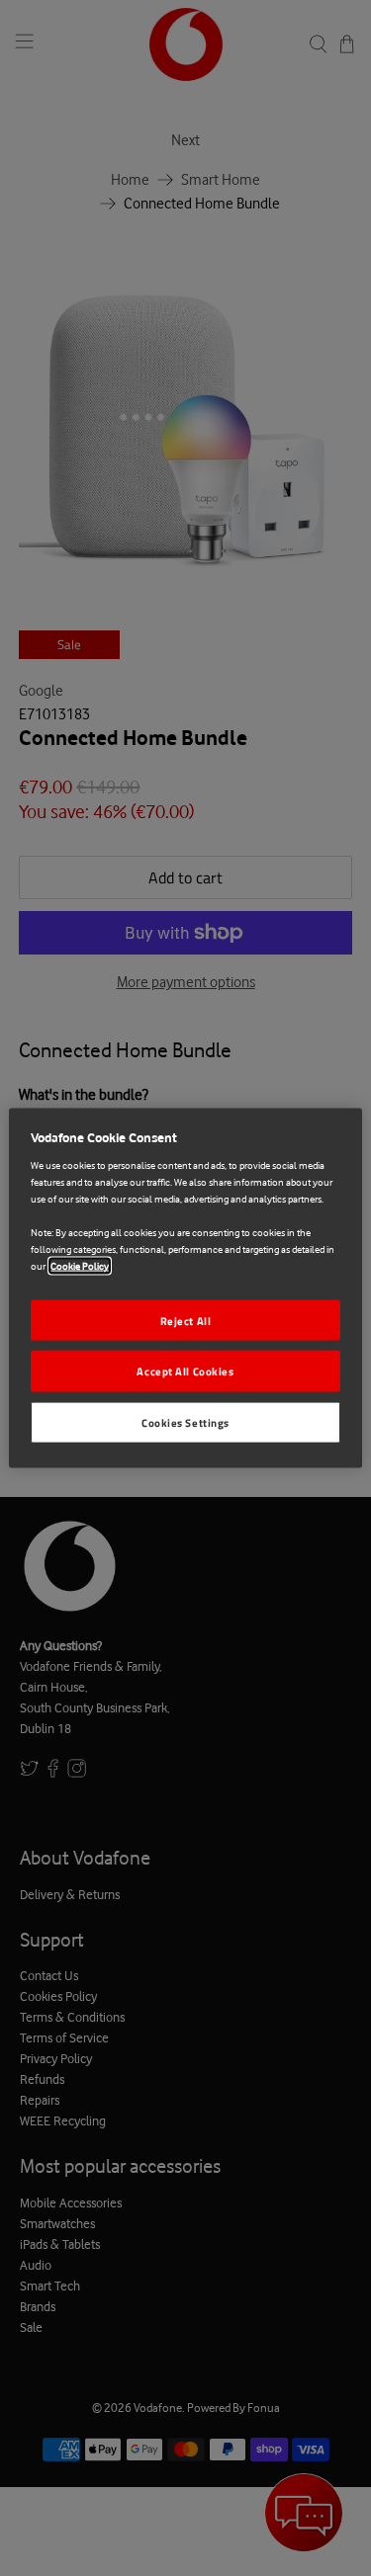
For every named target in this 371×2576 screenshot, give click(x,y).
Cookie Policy (80, 1266)
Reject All (186, 1320)
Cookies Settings (185, 1422)
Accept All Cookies (185, 1371)
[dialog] (185, 1288)
